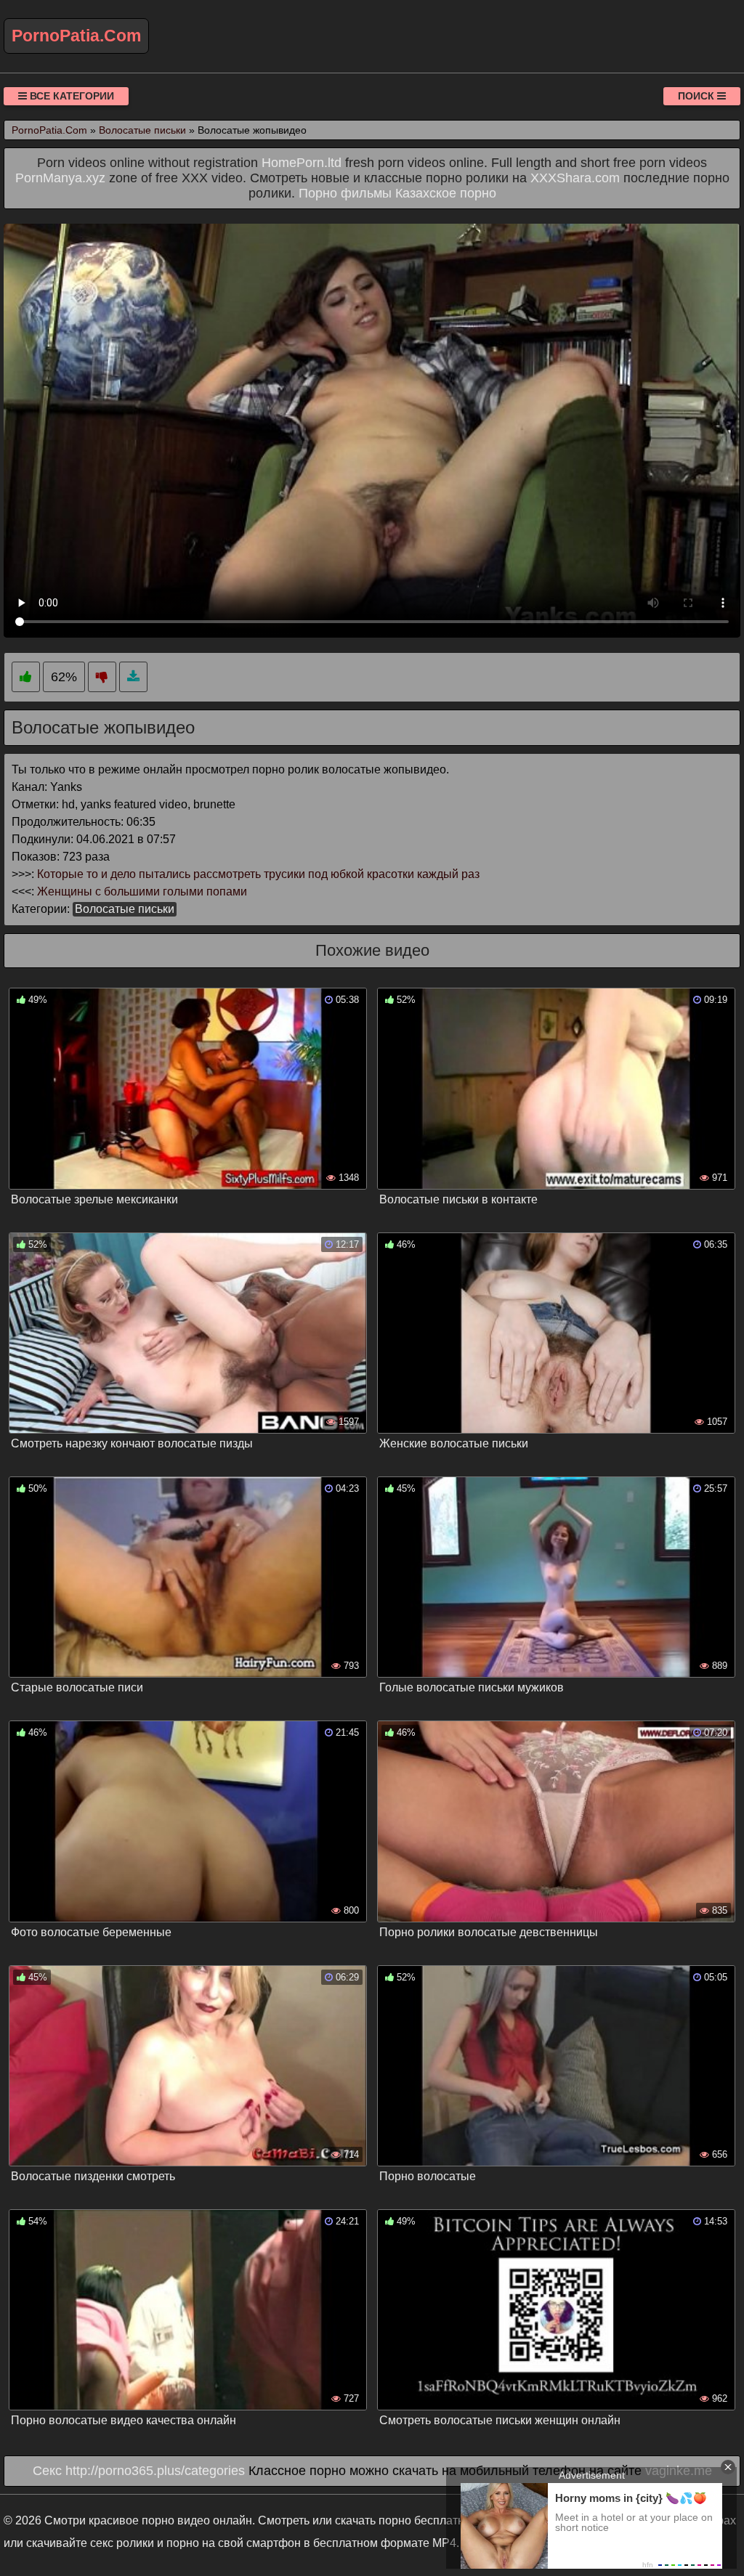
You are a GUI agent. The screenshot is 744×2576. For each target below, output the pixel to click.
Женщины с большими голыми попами (142, 891)
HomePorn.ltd (302, 163)
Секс (47, 2471)
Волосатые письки (125, 909)
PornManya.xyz (60, 178)
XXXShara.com (575, 178)
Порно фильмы (345, 193)
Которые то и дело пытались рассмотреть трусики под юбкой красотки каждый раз (258, 874)
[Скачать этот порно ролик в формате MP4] (133, 677)
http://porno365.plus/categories (155, 2471)
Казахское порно (446, 193)
